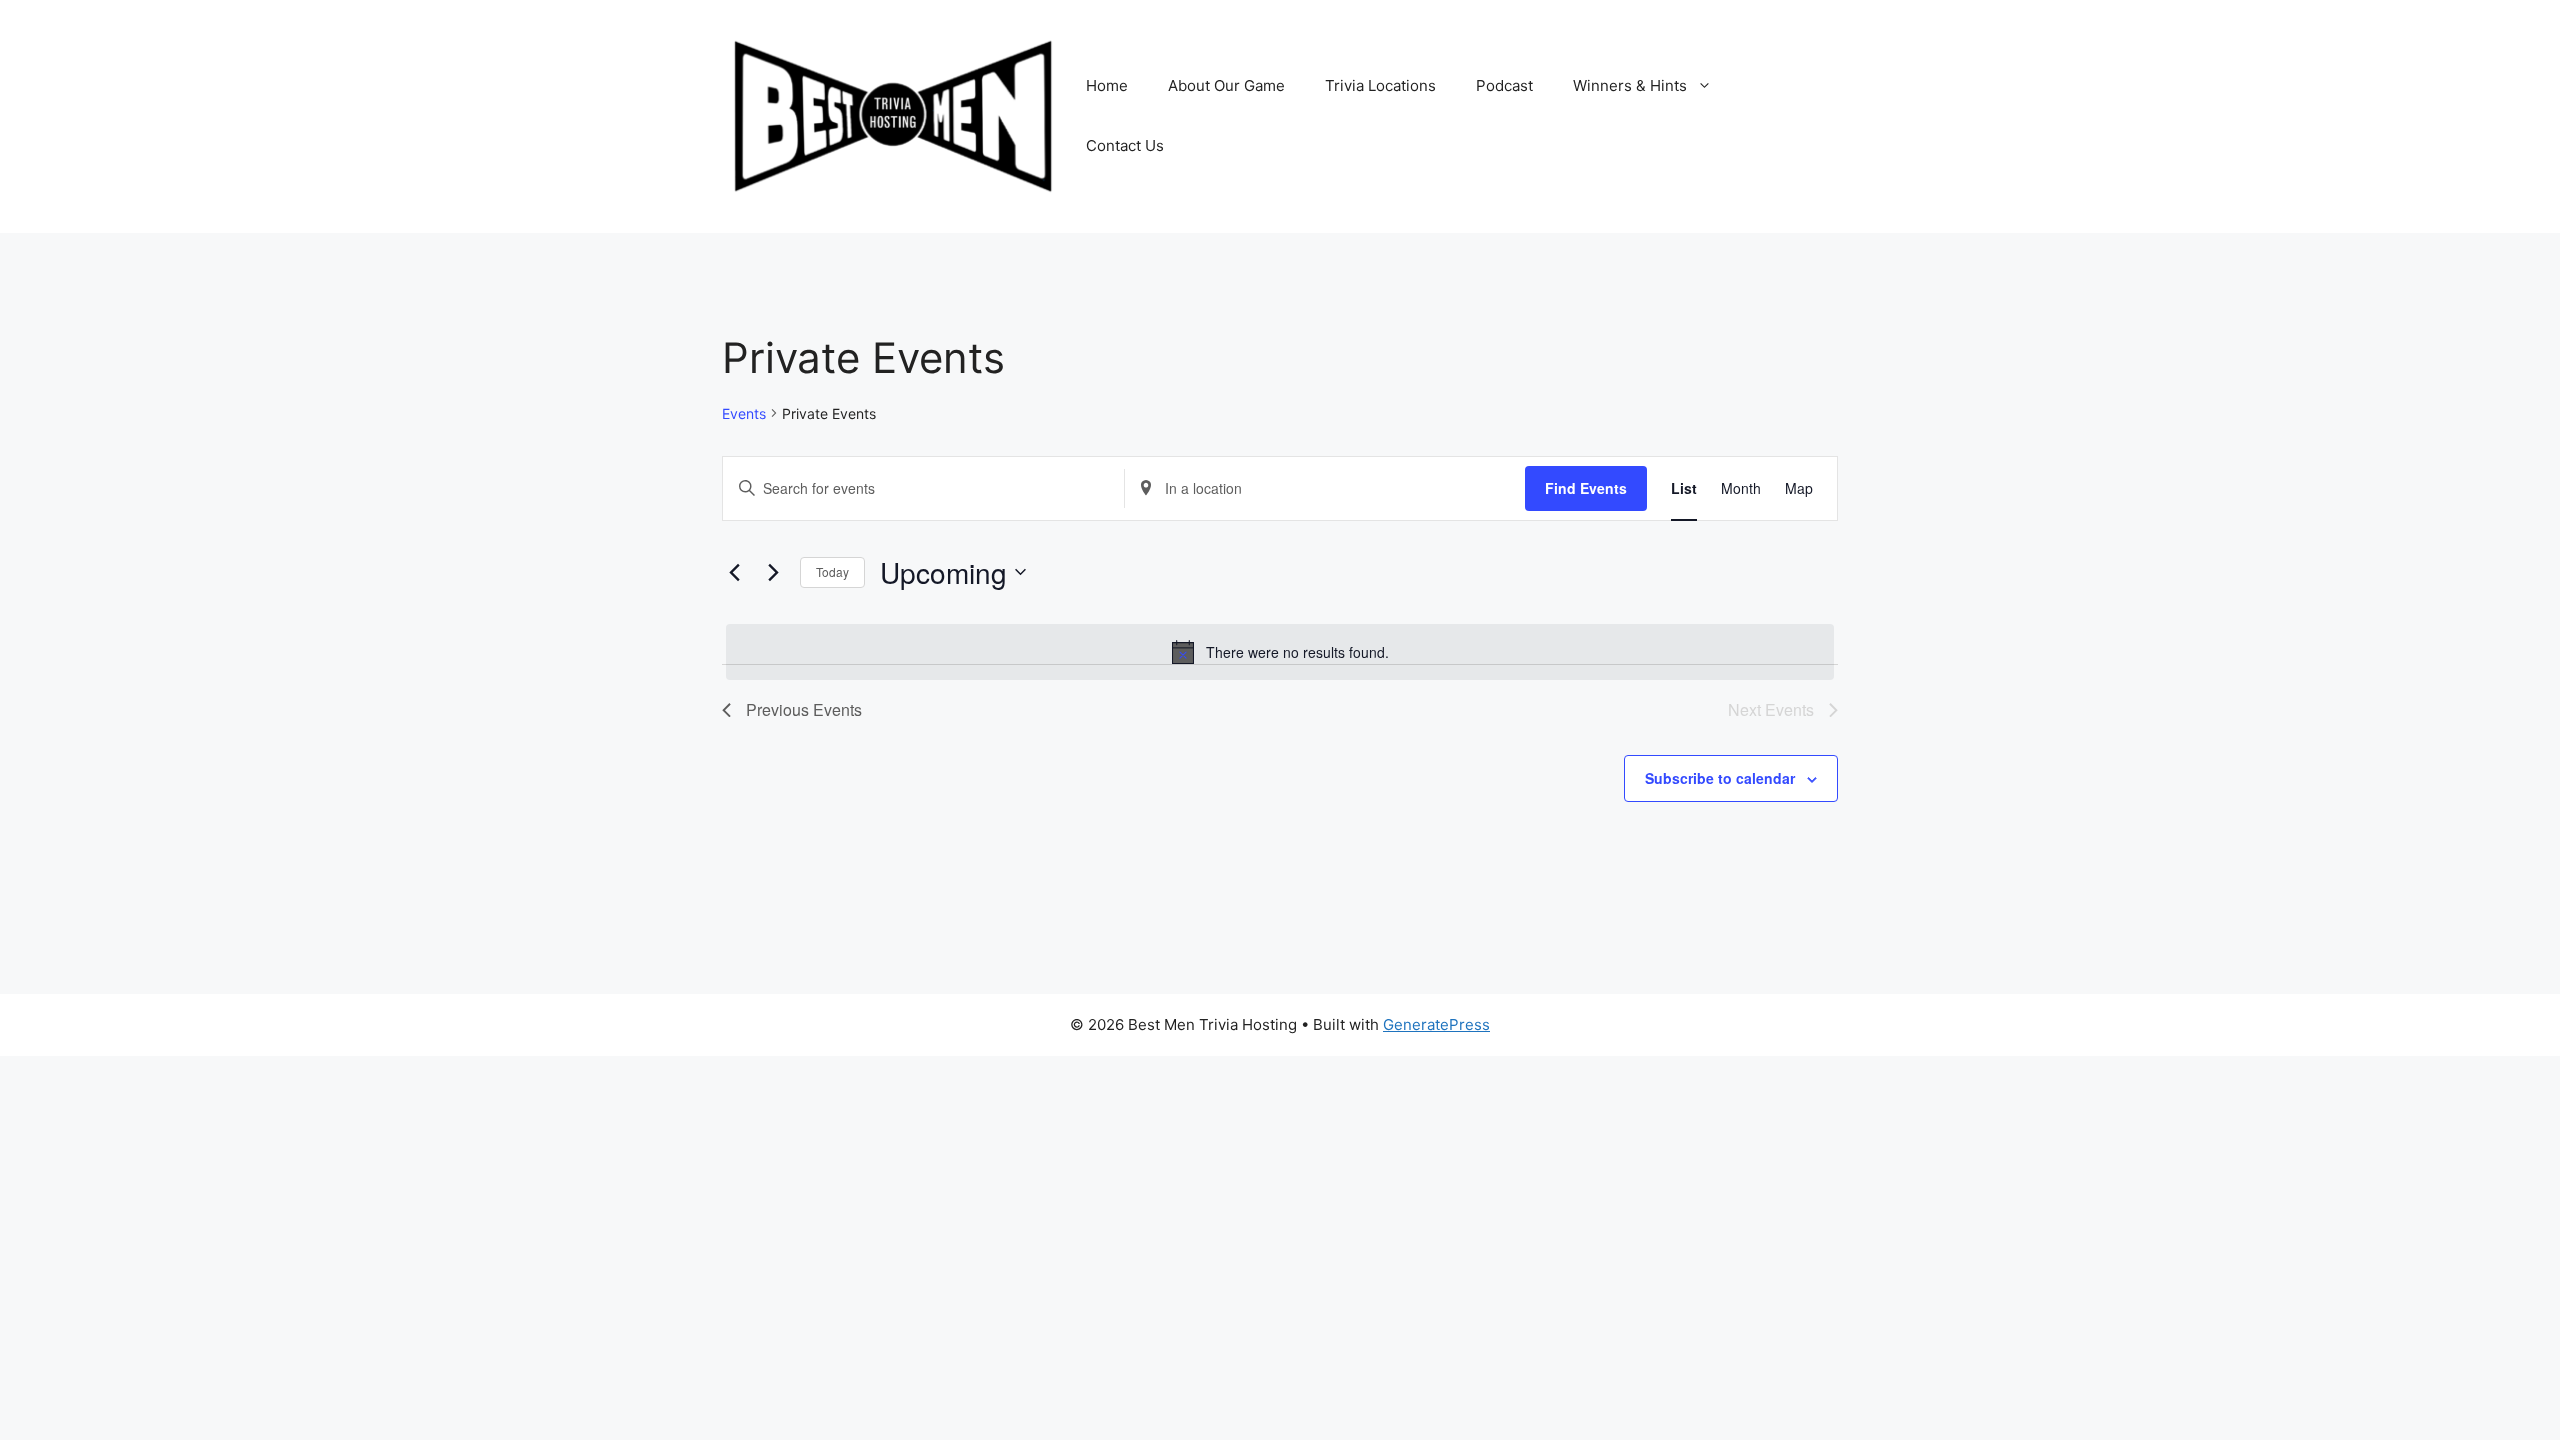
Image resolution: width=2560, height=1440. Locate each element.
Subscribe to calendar (1720, 778)
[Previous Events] (734, 572)
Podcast (1504, 85)
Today (832, 571)
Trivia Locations (1380, 85)
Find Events (1586, 488)
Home (1107, 85)
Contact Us (1125, 145)
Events (744, 413)
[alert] (1280, 652)
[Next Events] (773, 572)
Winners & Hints (1630, 85)
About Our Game (1226, 85)
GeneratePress (1436, 1024)
